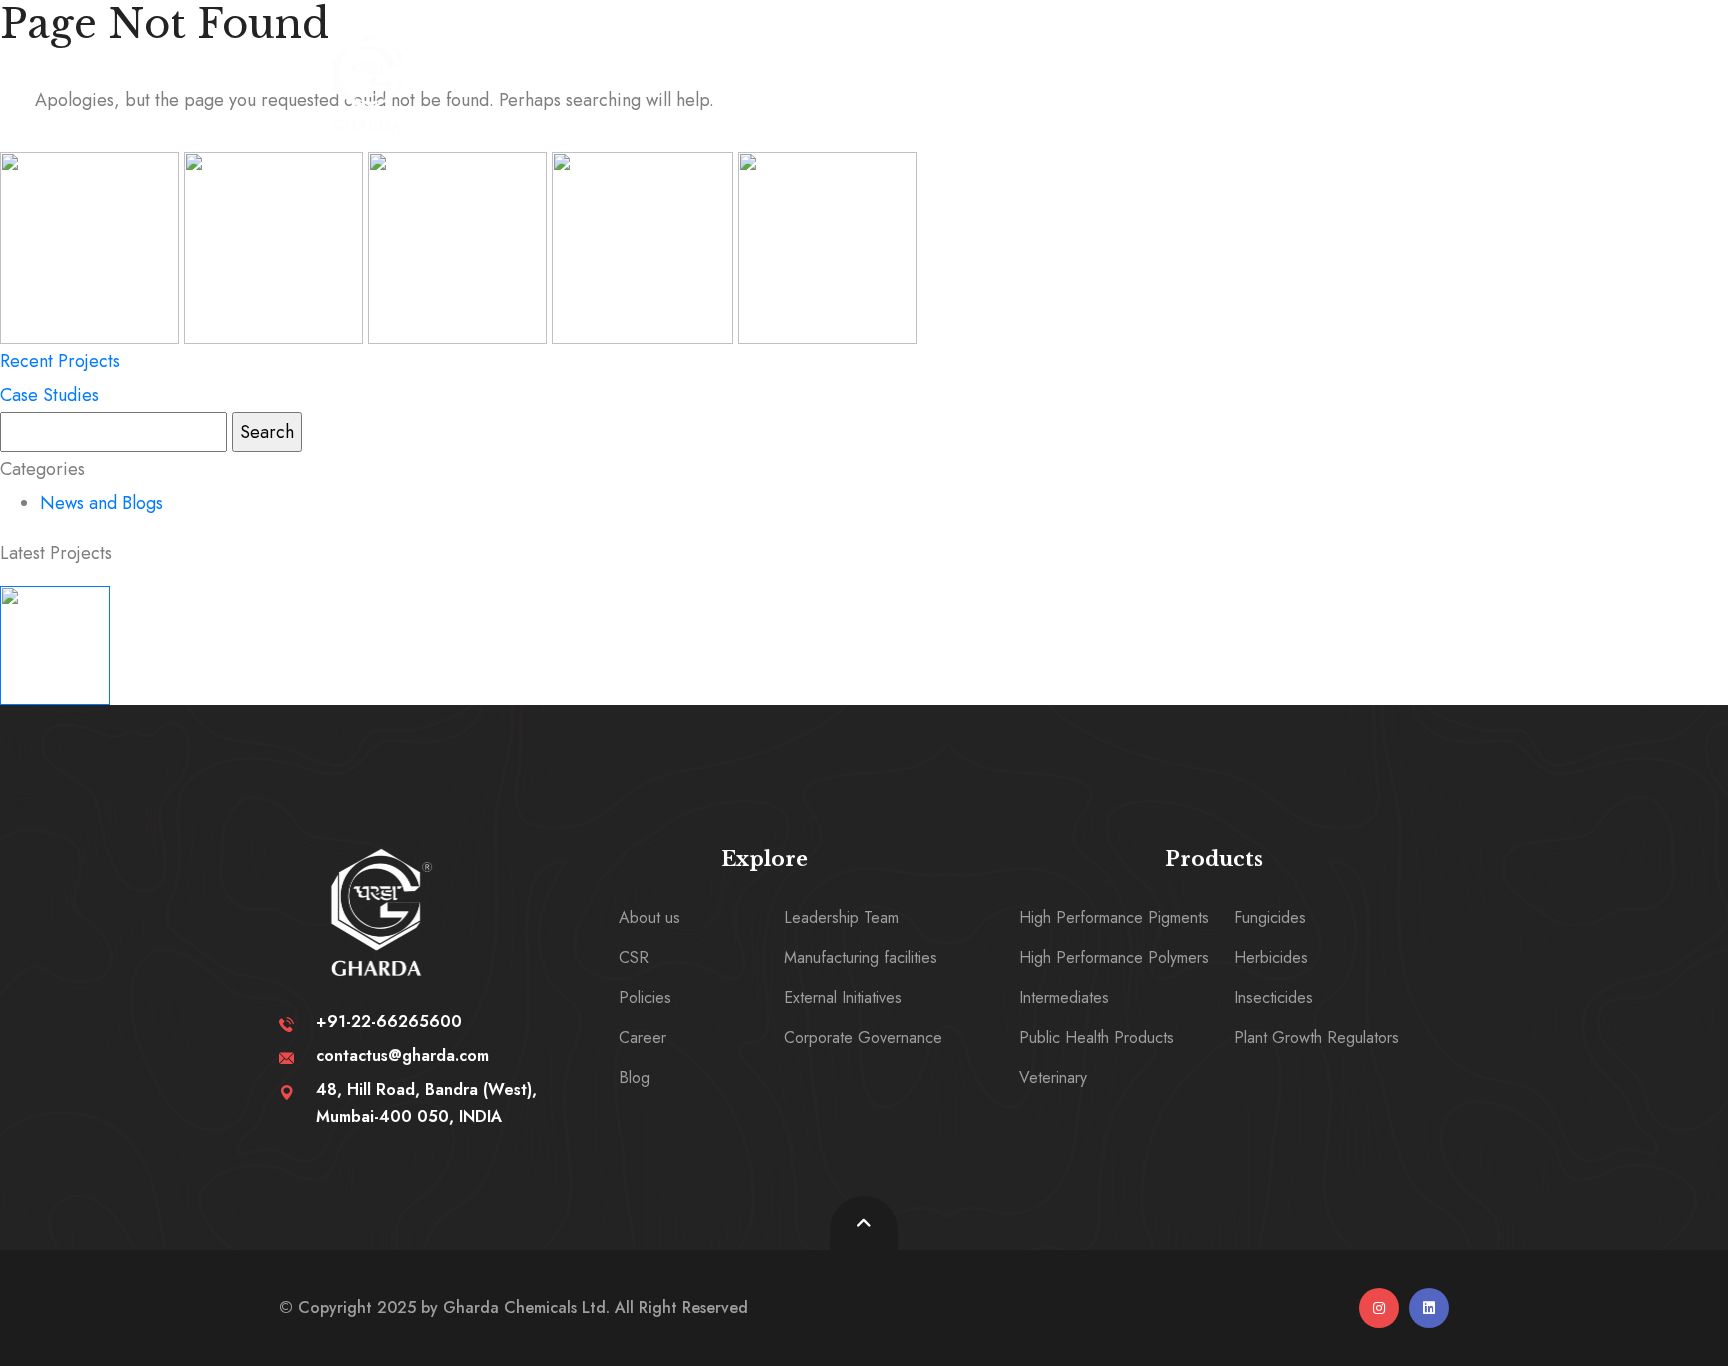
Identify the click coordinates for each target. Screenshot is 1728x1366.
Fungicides (1270, 917)
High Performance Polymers (1114, 957)
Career (1223, 72)
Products (1062, 72)
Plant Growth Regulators (1316, 1037)
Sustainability (878, 72)
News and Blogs (101, 503)
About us (649, 917)
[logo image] (370, 83)
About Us (693, 72)
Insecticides (1273, 997)
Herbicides (1271, 957)
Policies (645, 997)
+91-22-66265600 (389, 1021)
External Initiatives (843, 997)
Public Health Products (1096, 1037)
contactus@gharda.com (402, 1055)
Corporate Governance (863, 1037)
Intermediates (1064, 997)
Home (550, 72)
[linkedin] (1429, 1308)
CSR (634, 957)
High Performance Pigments (1114, 917)
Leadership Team (841, 917)
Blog (634, 1077)
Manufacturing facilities (860, 957)
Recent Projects (60, 361)
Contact (1368, 72)
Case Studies (49, 395)
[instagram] (1379, 1308)
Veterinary (1053, 1077)
